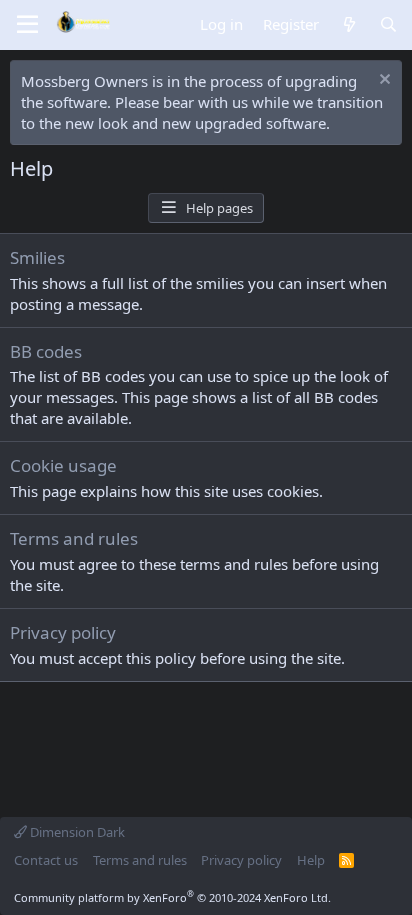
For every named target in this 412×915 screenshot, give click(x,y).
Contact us (46, 860)
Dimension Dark (76, 832)
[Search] (388, 24)
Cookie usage (63, 465)
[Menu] (27, 25)
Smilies (37, 257)
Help (311, 860)
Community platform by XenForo (172, 897)
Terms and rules (74, 538)
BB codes (46, 351)
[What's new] (348, 24)
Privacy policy (63, 632)
